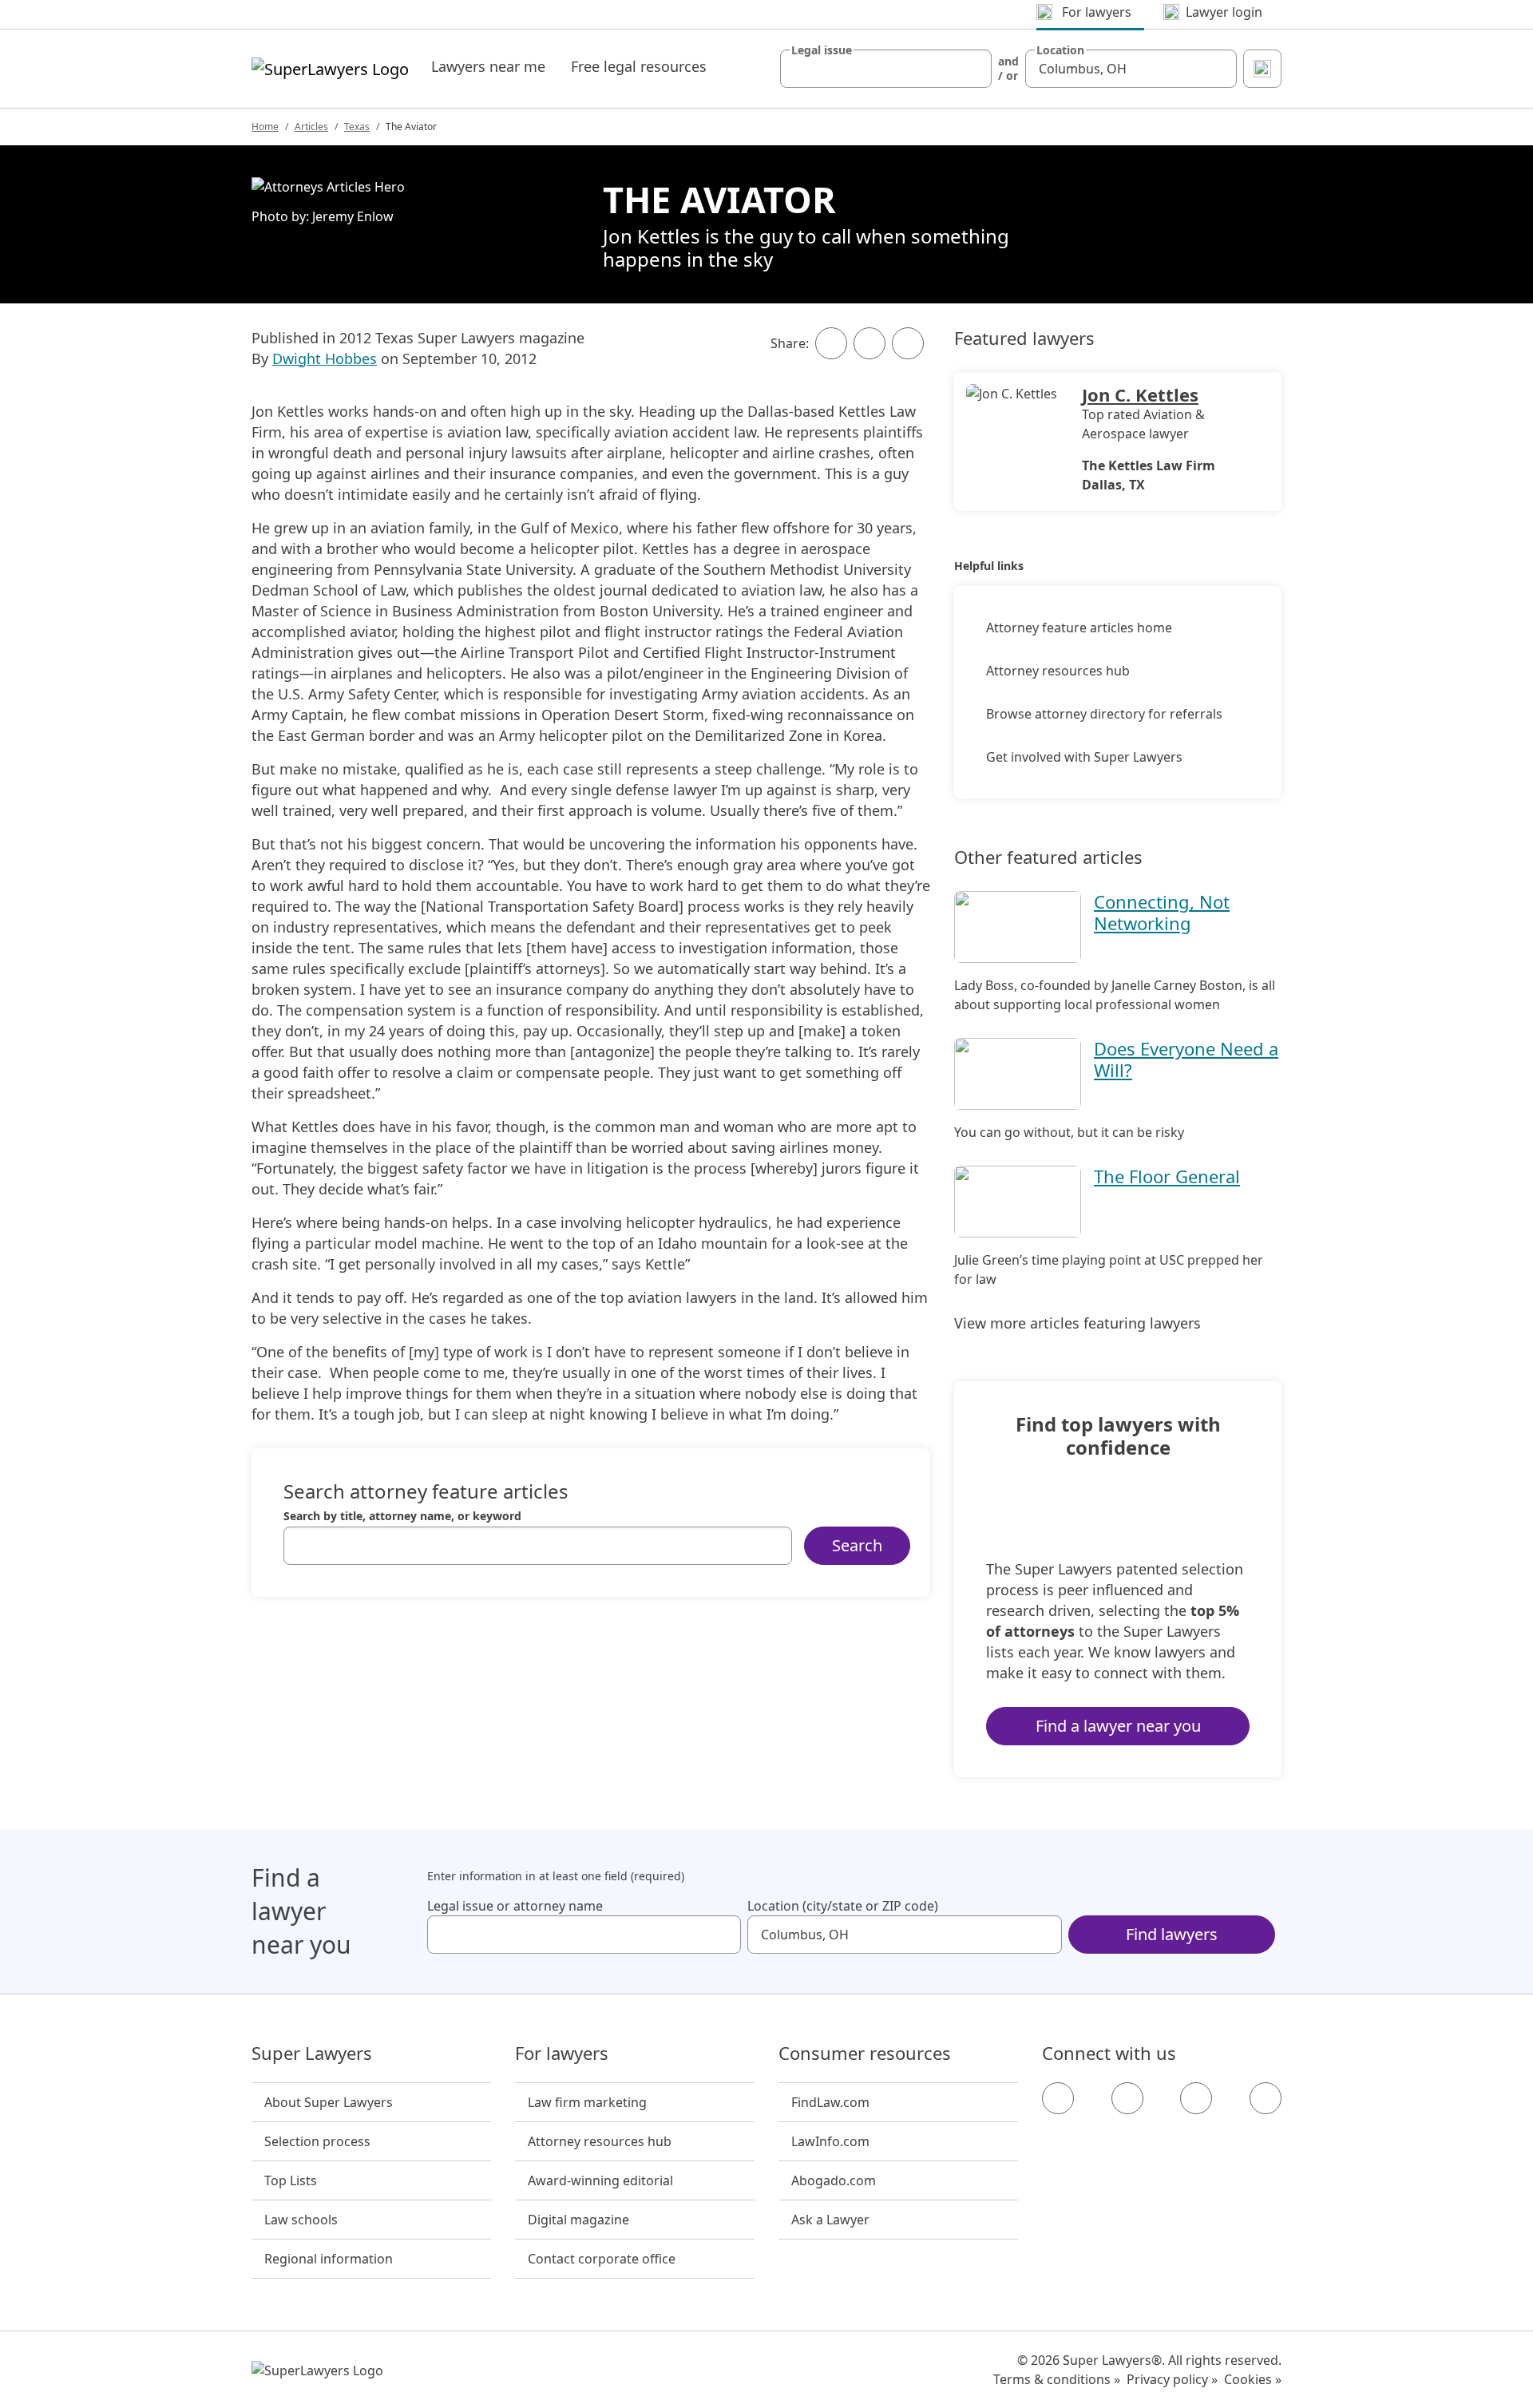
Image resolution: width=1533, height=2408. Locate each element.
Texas (357, 127)
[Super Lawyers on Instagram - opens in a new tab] (1127, 2098)
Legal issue (822, 50)
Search (857, 1545)
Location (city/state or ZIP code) (843, 1906)
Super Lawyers (312, 2054)
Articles (311, 127)
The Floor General (1167, 1176)
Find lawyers (1172, 1934)
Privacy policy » (1172, 2379)
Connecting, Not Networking (1162, 912)
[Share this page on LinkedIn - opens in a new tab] (908, 343)
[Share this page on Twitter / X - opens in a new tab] (869, 343)
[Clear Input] (972, 69)
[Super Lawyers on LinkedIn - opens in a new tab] (1266, 2098)
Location (1060, 50)
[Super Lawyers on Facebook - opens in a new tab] (1058, 2098)
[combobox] (886, 69)
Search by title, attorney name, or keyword (402, 1516)
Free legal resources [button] (639, 66)
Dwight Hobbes (325, 358)
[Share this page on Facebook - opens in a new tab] (831, 343)
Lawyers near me (488, 66)
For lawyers (562, 2054)
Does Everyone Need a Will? (1186, 1059)
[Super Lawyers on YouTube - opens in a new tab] (1196, 2098)
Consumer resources (865, 2054)
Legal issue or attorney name (515, 1906)
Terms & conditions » (1057, 2379)
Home (265, 127)
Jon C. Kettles (1140, 394)
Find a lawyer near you (1118, 1726)
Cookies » (1253, 2379)
